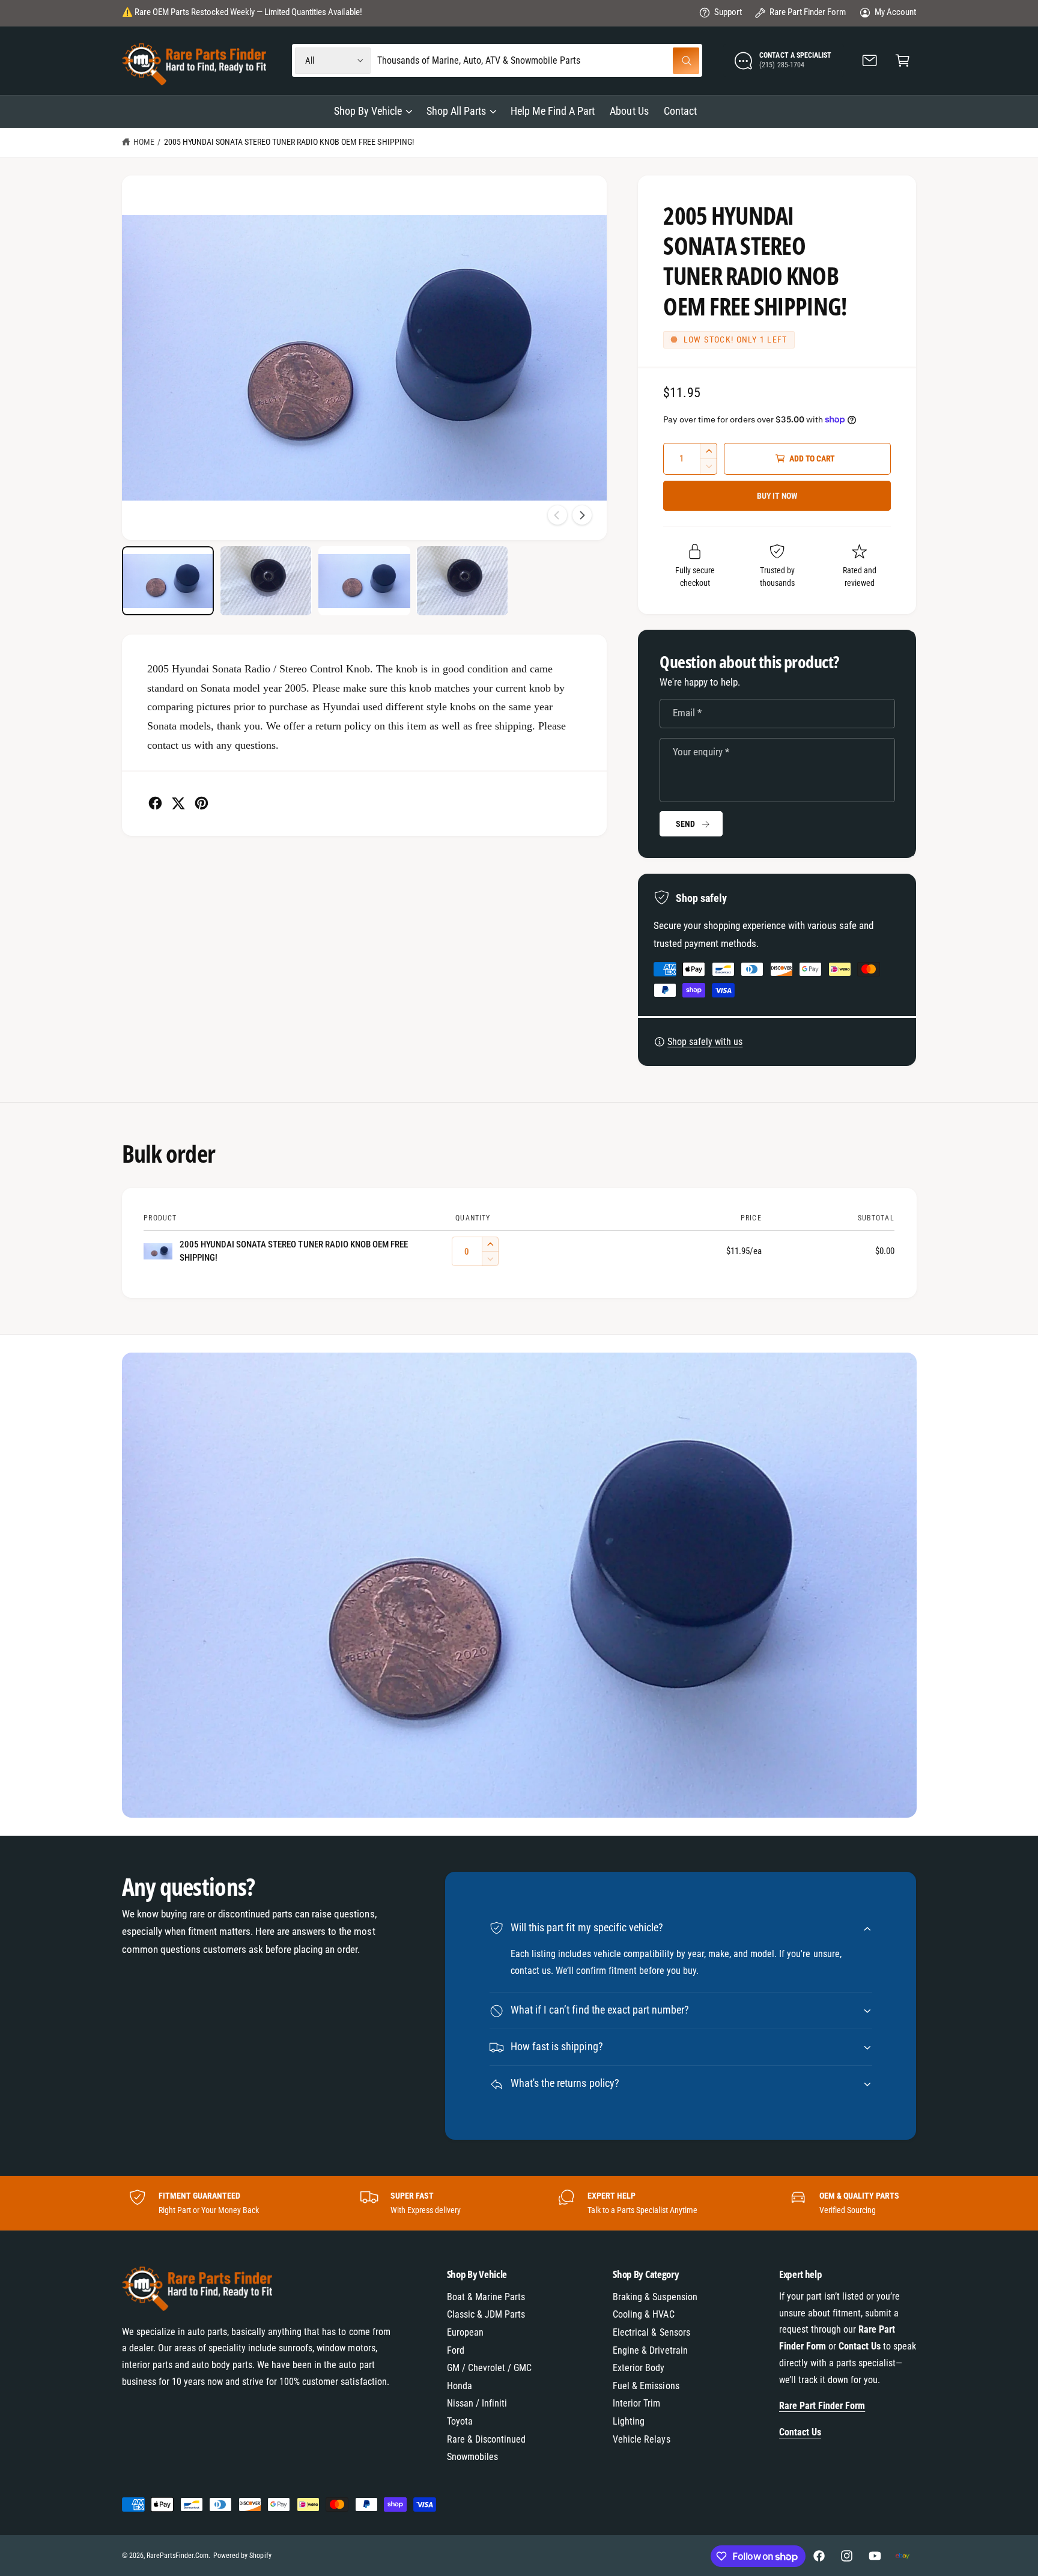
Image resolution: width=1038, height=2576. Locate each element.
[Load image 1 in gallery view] (168, 581)
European (465, 2332)
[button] (903, 60)
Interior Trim (636, 2403)
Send (685, 824)
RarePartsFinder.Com (178, 2556)
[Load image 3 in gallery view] (364, 581)
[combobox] (539, 60)
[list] (519, 2203)
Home (144, 142)
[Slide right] (582, 515)
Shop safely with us (705, 1042)
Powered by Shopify (242, 2556)
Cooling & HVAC (643, 2314)
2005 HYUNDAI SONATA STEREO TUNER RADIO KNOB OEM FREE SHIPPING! (289, 142)
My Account (895, 12)
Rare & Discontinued (486, 2439)
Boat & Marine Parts (486, 2297)
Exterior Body (639, 2368)
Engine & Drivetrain (650, 2350)
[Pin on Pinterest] (202, 803)
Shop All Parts (456, 111)
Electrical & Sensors (651, 2332)
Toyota (460, 2421)
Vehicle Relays (641, 2439)
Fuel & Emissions (646, 2386)
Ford (456, 2350)
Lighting (629, 2421)
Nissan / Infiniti (477, 2403)
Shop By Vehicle (368, 111)
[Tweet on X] (178, 803)
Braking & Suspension (655, 2297)
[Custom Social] (902, 2556)
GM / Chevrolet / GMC (489, 2368)
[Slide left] (557, 515)
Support (728, 12)
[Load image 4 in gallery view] (462, 581)
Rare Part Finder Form (808, 12)
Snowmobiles (472, 2457)
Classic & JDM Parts (486, 2314)
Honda (460, 2386)
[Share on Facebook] (155, 803)
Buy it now (777, 496)
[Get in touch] (870, 60)
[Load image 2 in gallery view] (266, 581)
